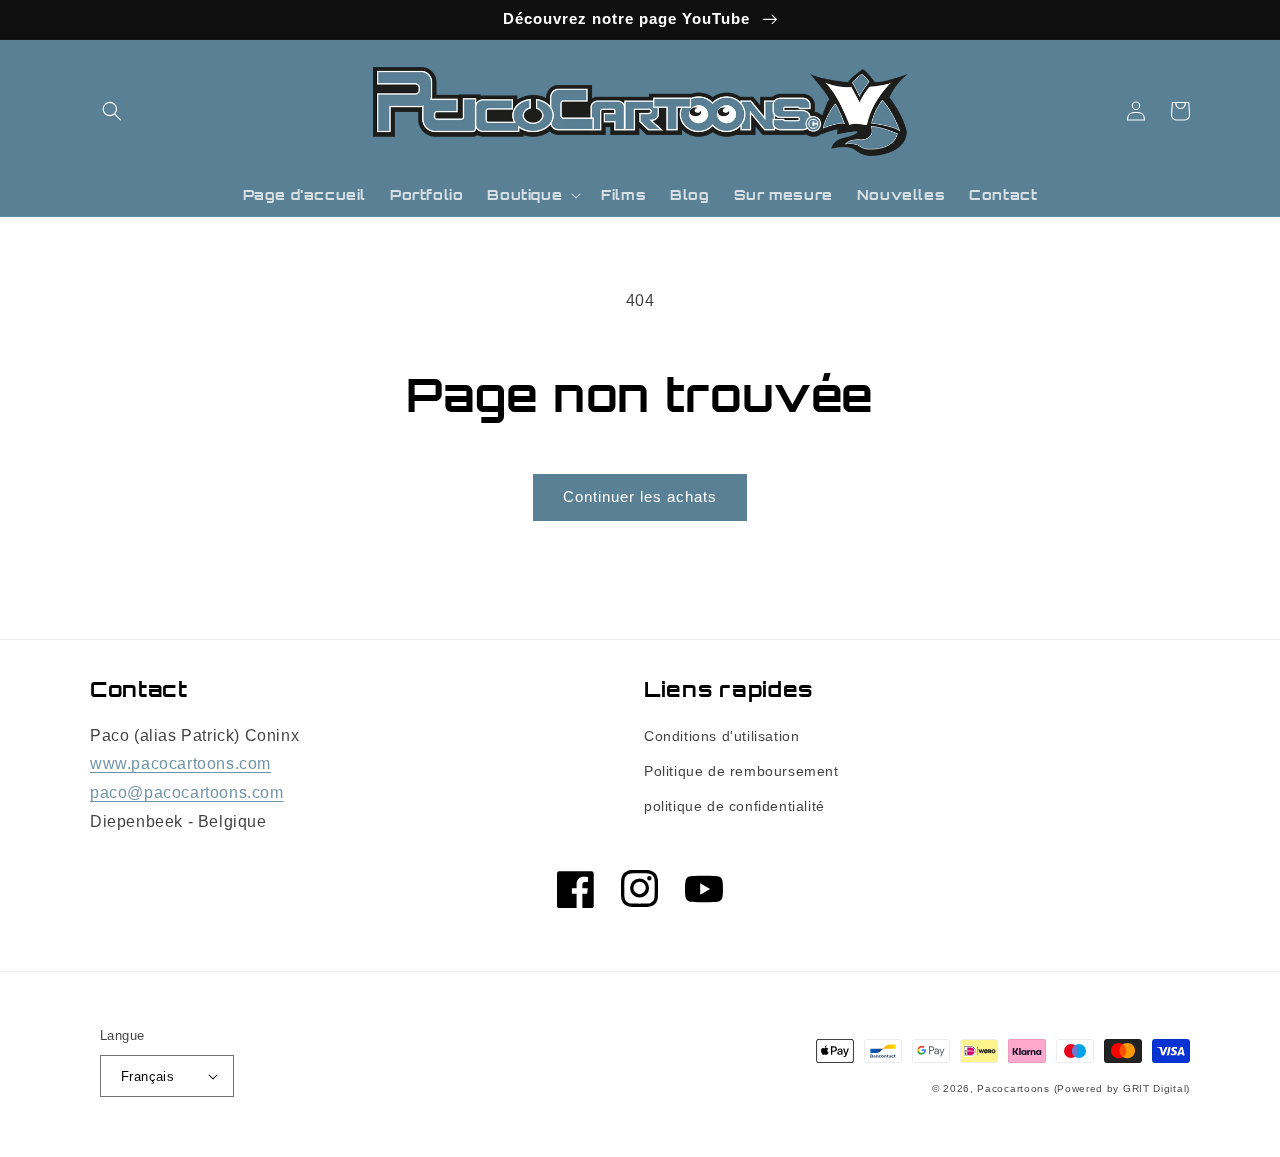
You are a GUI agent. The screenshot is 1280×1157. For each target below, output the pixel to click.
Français (147, 1076)
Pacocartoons (1013, 1088)
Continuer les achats (640, 496)
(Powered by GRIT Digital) (1122, 1088)
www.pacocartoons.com (180, 763)
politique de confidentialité (734, 806)
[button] (112, 111)
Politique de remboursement (741, 771)
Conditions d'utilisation (721, 736)
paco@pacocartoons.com (187, 792)
